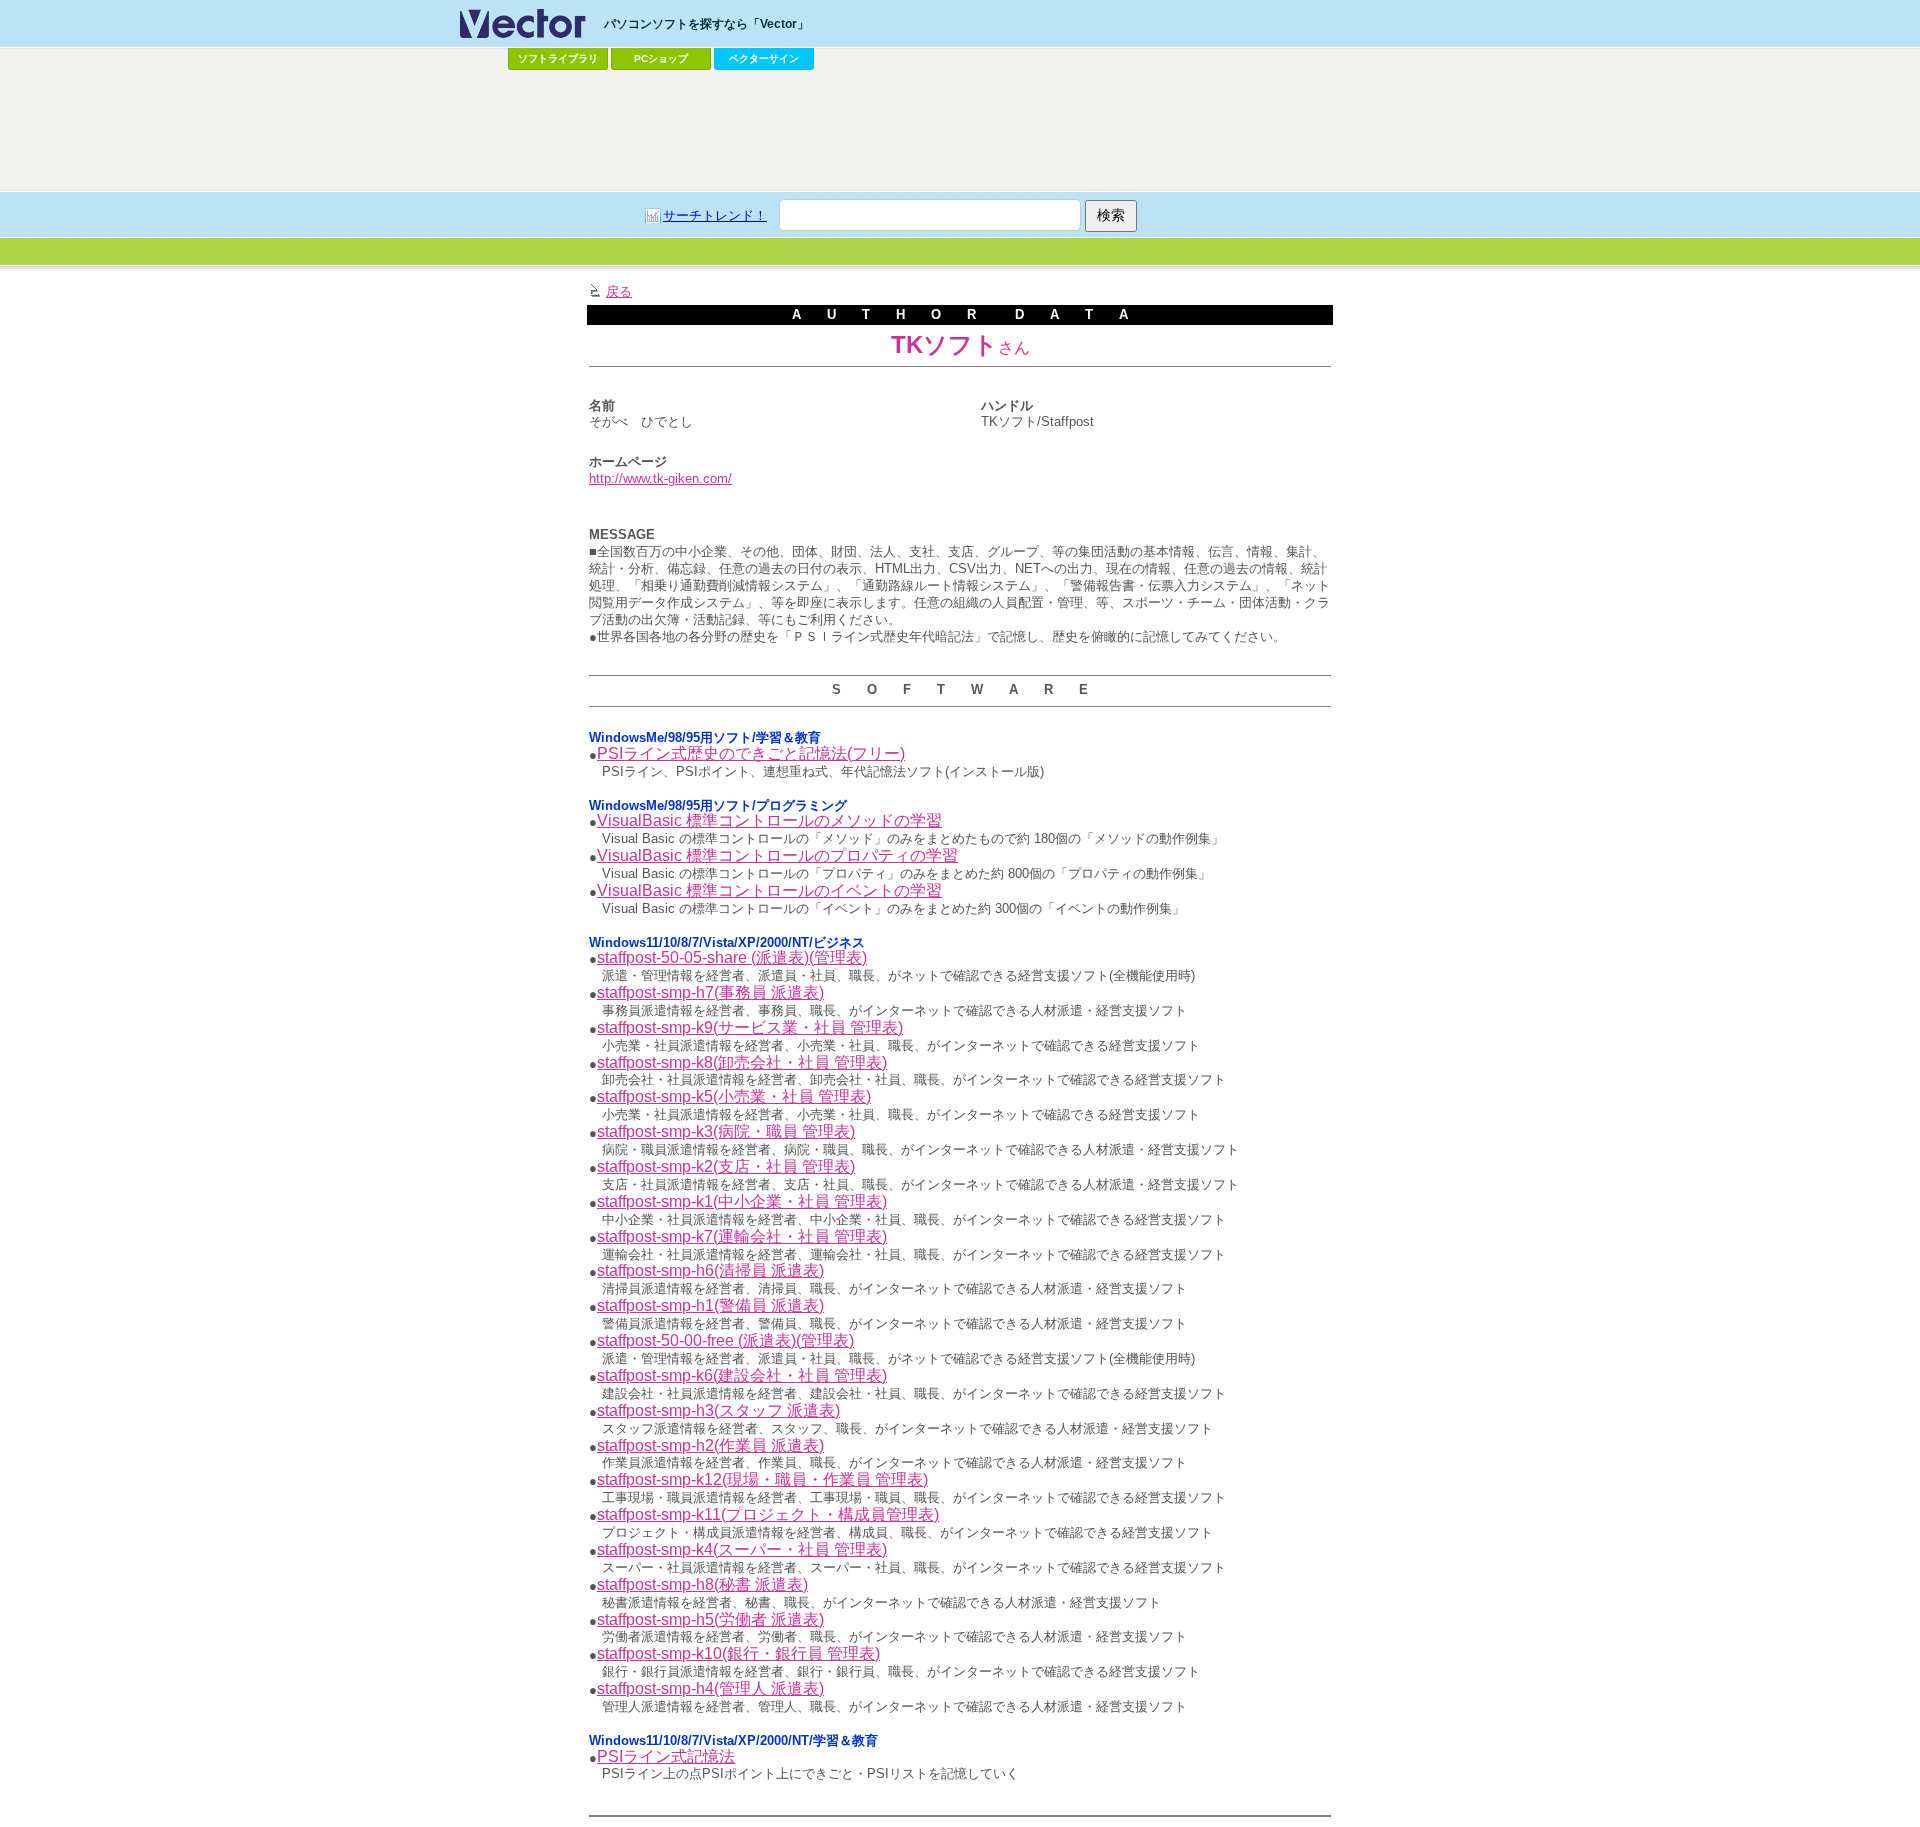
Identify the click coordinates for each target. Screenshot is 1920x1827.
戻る (619, 291)
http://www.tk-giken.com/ (660, 478)
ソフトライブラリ (558, 58)
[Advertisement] (960, 131)
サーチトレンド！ (715, 215)
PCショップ (661, 58)
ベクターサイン (764, 58)
